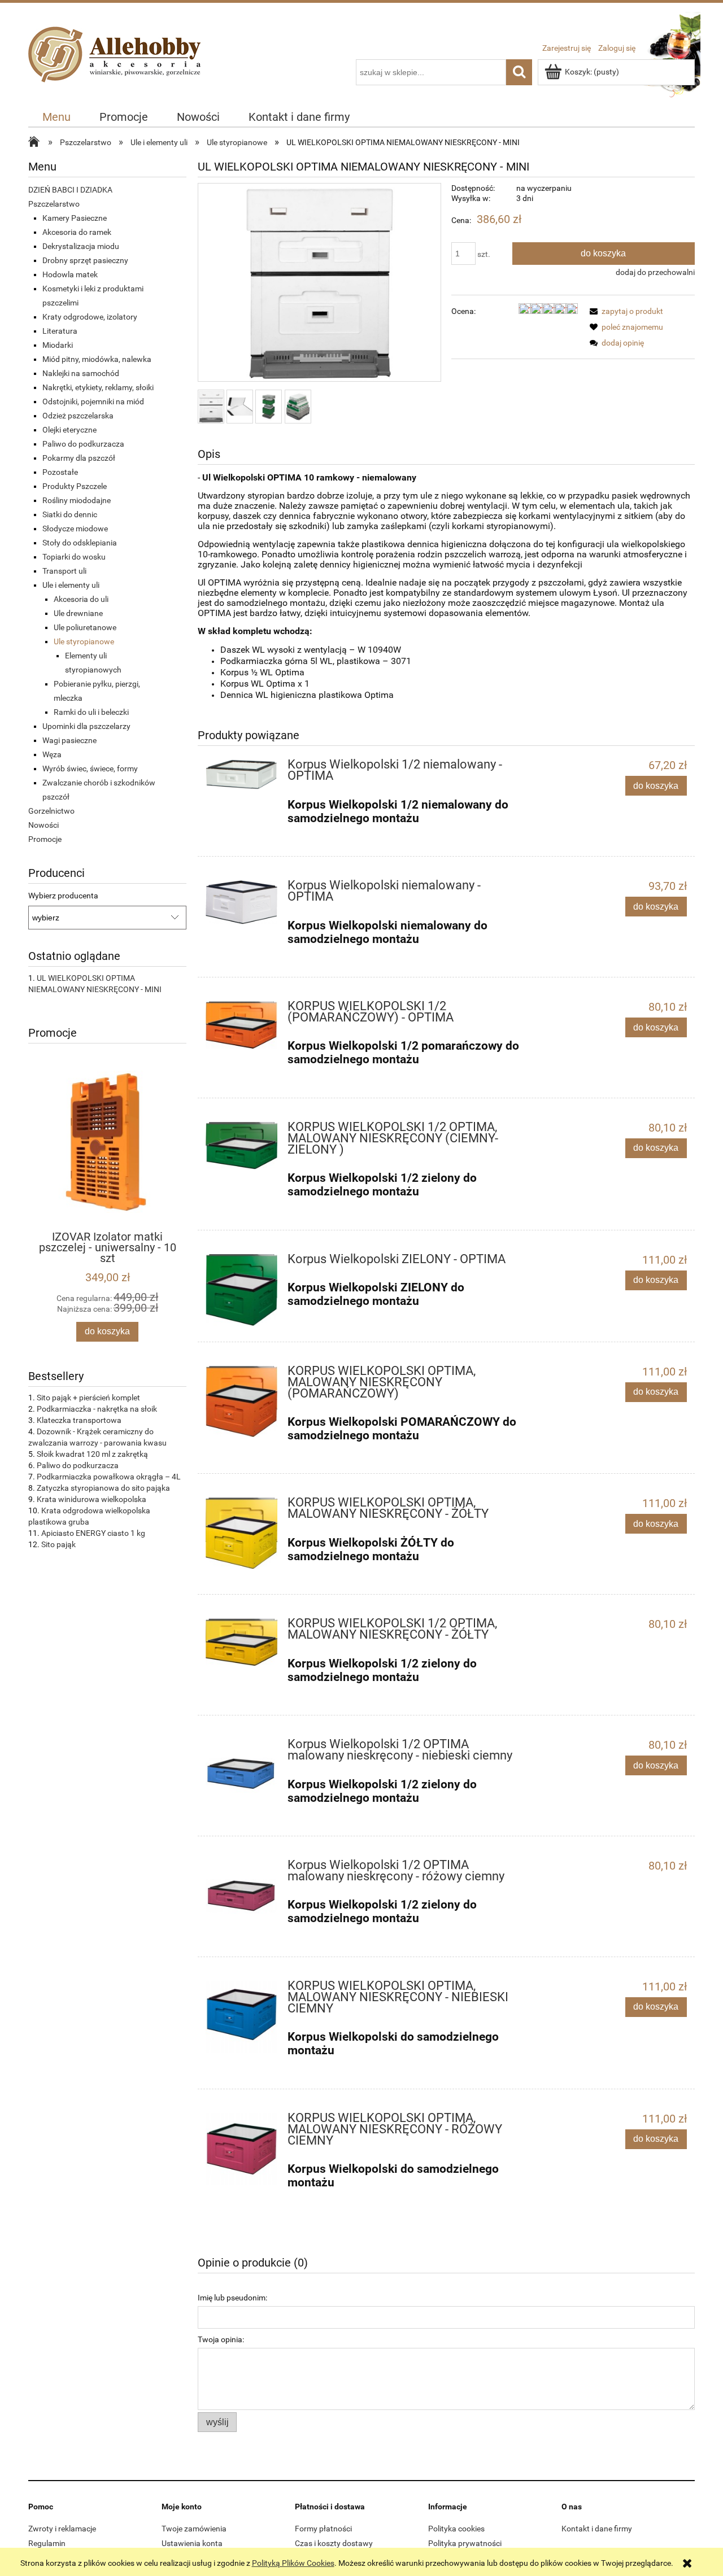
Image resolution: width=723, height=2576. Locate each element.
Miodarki (58, 345)
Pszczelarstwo (54, 204)
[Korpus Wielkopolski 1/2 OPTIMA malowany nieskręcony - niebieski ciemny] (241, 1775)
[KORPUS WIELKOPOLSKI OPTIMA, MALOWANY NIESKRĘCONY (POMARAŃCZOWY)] (241, 1402)
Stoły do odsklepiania (80, 543)
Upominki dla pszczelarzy (86, 726)
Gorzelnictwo (51, 811)
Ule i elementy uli (71, 585)
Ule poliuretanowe (85, 627)
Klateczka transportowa (79, 1420)
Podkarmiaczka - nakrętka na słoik (97, 1409)
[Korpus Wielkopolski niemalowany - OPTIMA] (241, 902)
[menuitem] (57, 117)
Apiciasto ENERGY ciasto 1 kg (93, 1533)
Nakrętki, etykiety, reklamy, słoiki (98, 387)
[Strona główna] (117, 67)
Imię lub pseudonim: (232, 2298)
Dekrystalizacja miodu (81, 246)
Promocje (45, 839)
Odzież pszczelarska (78, 416)
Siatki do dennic (70, 514)
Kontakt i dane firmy (597, 2529)
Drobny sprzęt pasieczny (85, 260)
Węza (52, 754)
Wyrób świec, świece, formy (90, 769)
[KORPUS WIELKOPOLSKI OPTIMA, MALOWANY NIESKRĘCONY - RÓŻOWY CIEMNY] (241, 2149)
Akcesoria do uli (81, 599)
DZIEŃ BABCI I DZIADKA (70, 190)
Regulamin (47, 2543)
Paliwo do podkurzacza (83, 444)
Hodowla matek (70, 274)
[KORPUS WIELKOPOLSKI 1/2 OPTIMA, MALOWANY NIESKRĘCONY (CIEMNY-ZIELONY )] (241, 1146)
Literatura (60, 331)
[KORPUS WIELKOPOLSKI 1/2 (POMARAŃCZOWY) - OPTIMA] (241, 1025)
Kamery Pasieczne (75, 218)
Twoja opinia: (221, 2339)
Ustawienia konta (192, 2543)
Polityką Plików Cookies (293, 2563)
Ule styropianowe (84, 641)
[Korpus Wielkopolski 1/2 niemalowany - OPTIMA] (241, 774)
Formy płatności (323, 2529)
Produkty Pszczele (75, 486)
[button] (624, 311)
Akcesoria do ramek (77, 232)
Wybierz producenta (63, 896)
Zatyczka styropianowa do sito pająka (103, 1488)
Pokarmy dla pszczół (79, 458)
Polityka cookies (456, 2529)
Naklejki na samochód (81, 373)
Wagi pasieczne (69, 740)
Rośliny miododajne (77, 500)
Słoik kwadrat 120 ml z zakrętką (92, 1454)
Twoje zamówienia (194, 2529)
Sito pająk (58, 1544)
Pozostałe (60, 472)
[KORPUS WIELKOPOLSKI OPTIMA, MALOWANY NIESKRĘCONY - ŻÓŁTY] (241, 1533)
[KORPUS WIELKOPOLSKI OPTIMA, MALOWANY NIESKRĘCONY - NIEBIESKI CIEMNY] (241, 2017)
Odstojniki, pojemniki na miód (93, 401)
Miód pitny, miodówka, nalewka (97, 359)
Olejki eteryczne (69, 430)
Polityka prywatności (465, 2543)
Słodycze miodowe (75, 529)
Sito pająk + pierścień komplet (88, 1398)
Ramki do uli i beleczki (91, 712)
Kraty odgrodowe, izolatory (90, 317)
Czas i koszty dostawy (334, 2543)
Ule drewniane (78, 613)
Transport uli (64, 571)
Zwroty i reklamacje (62, 2529)
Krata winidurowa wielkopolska (92, 1499)
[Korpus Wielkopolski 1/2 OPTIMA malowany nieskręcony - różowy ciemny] (241, 1896)
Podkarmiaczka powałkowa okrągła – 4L (109, 1477)
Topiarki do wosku (74, 557)
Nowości (43, 825)
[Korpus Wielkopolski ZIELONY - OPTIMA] (241, 1290)
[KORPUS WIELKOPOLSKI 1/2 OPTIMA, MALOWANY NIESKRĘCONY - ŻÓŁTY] (241, 1642)
